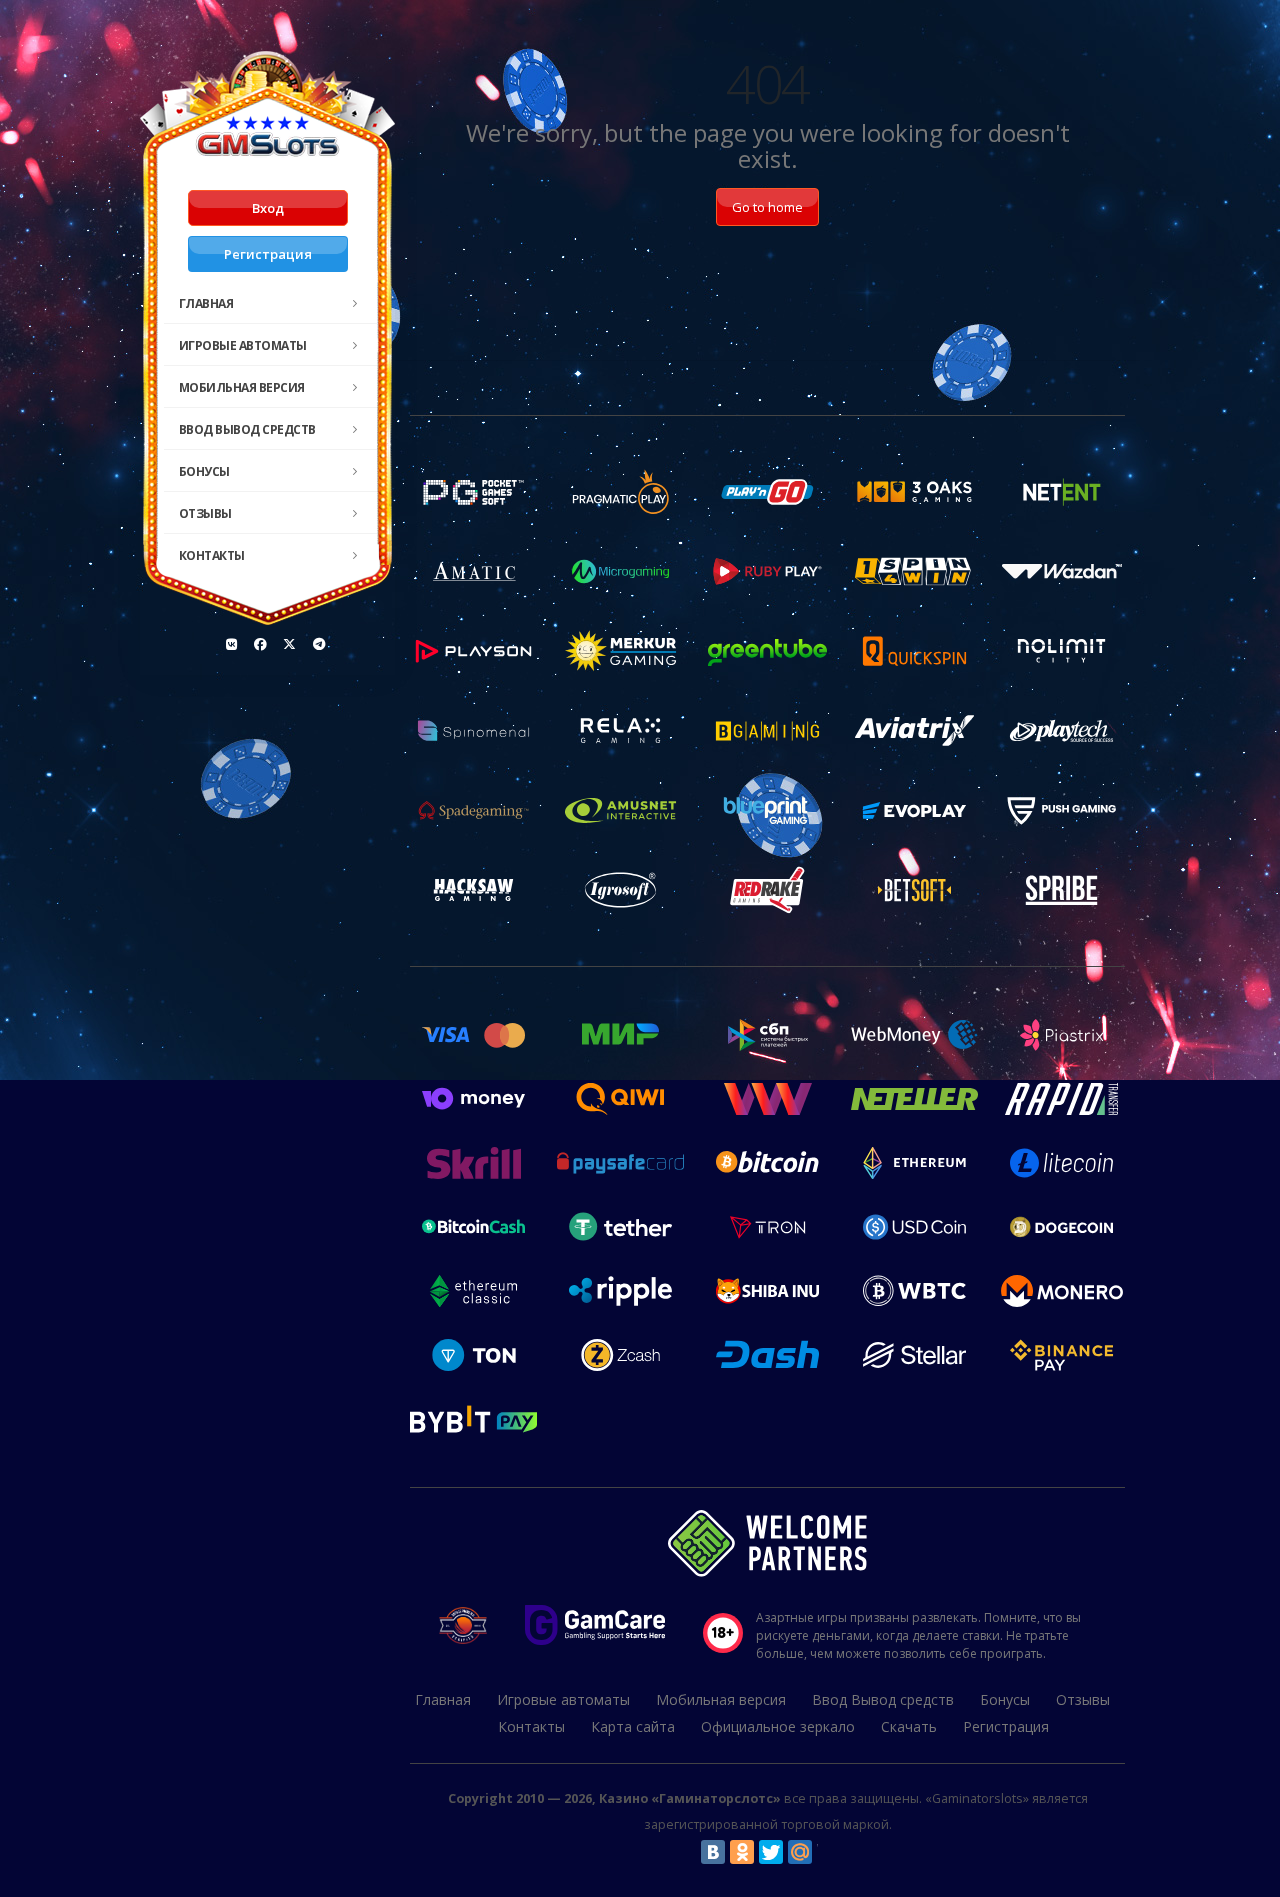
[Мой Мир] (800, 1852)
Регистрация (268, 254)
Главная (206, 303)
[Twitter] (771, 1852)
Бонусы (204, 471)
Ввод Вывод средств (247, 429)
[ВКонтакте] (713, 1852)
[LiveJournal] (829, 1852)
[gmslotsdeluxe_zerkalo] (319, 644)
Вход (268, 208)
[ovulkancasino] (261, 644)
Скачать (909, 1726)
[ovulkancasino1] (232, 644)
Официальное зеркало (778, 1726)
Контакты (212, 555)
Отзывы (205, 513)
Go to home (767, 207)
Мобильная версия (242, 387)
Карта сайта (633, 1726)
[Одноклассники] (742, 1852)
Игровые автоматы (243, 345)
